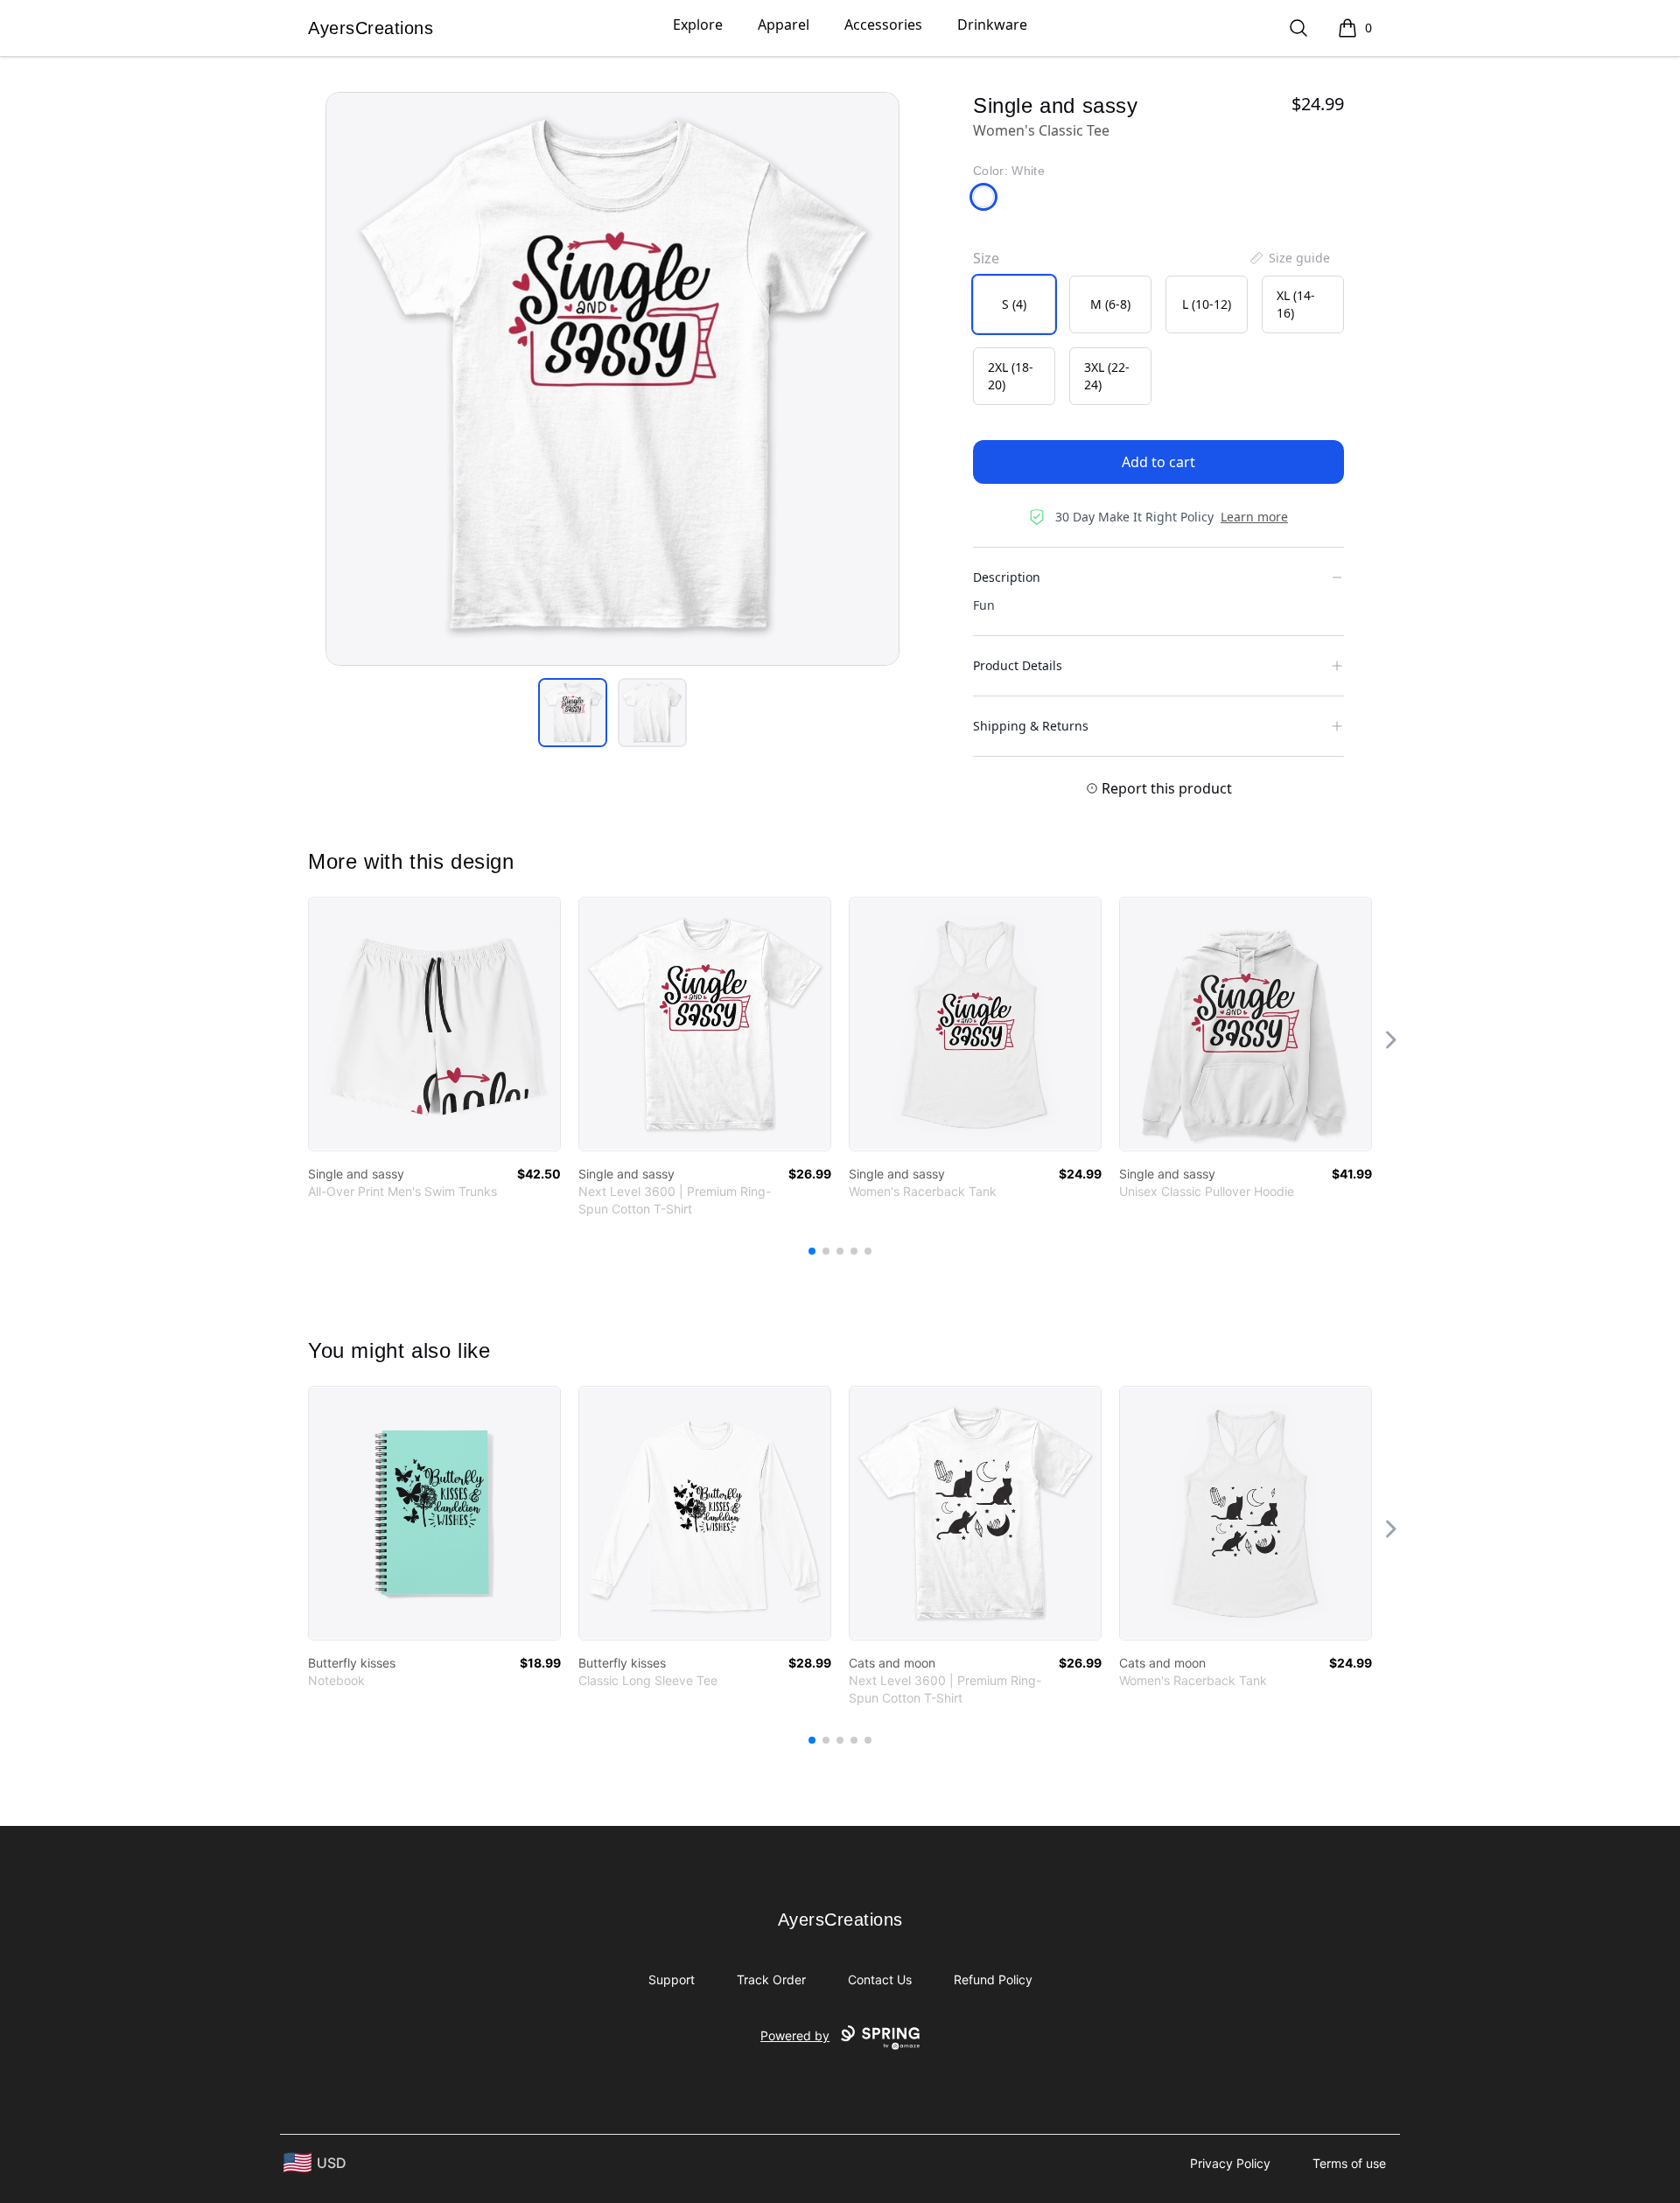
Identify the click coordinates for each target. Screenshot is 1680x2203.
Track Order (771, 1979)
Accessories (883, 24)
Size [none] (986, 258)
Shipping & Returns (1031, 726)
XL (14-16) (1296, 304)
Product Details (1018, 665)
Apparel (784, 24)
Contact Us (880, 1979)
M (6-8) (1110, 304)
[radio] (1014, 304)
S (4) (1014, 304)
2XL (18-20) (1011, 376)
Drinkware (992, 24)
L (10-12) (1207, 304)
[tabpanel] (612, 379)
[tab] (573, 713)
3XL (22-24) (1107, 376)
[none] (1289, 258)
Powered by (795, 2035)
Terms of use (1349, 2163)
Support (672, 1979)
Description (1007, 577)
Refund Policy (993, 1979)
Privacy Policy (1230, 2163)
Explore (698, 24)
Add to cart (1158, 462)
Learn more (1254, 517)
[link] (434, 1024)
